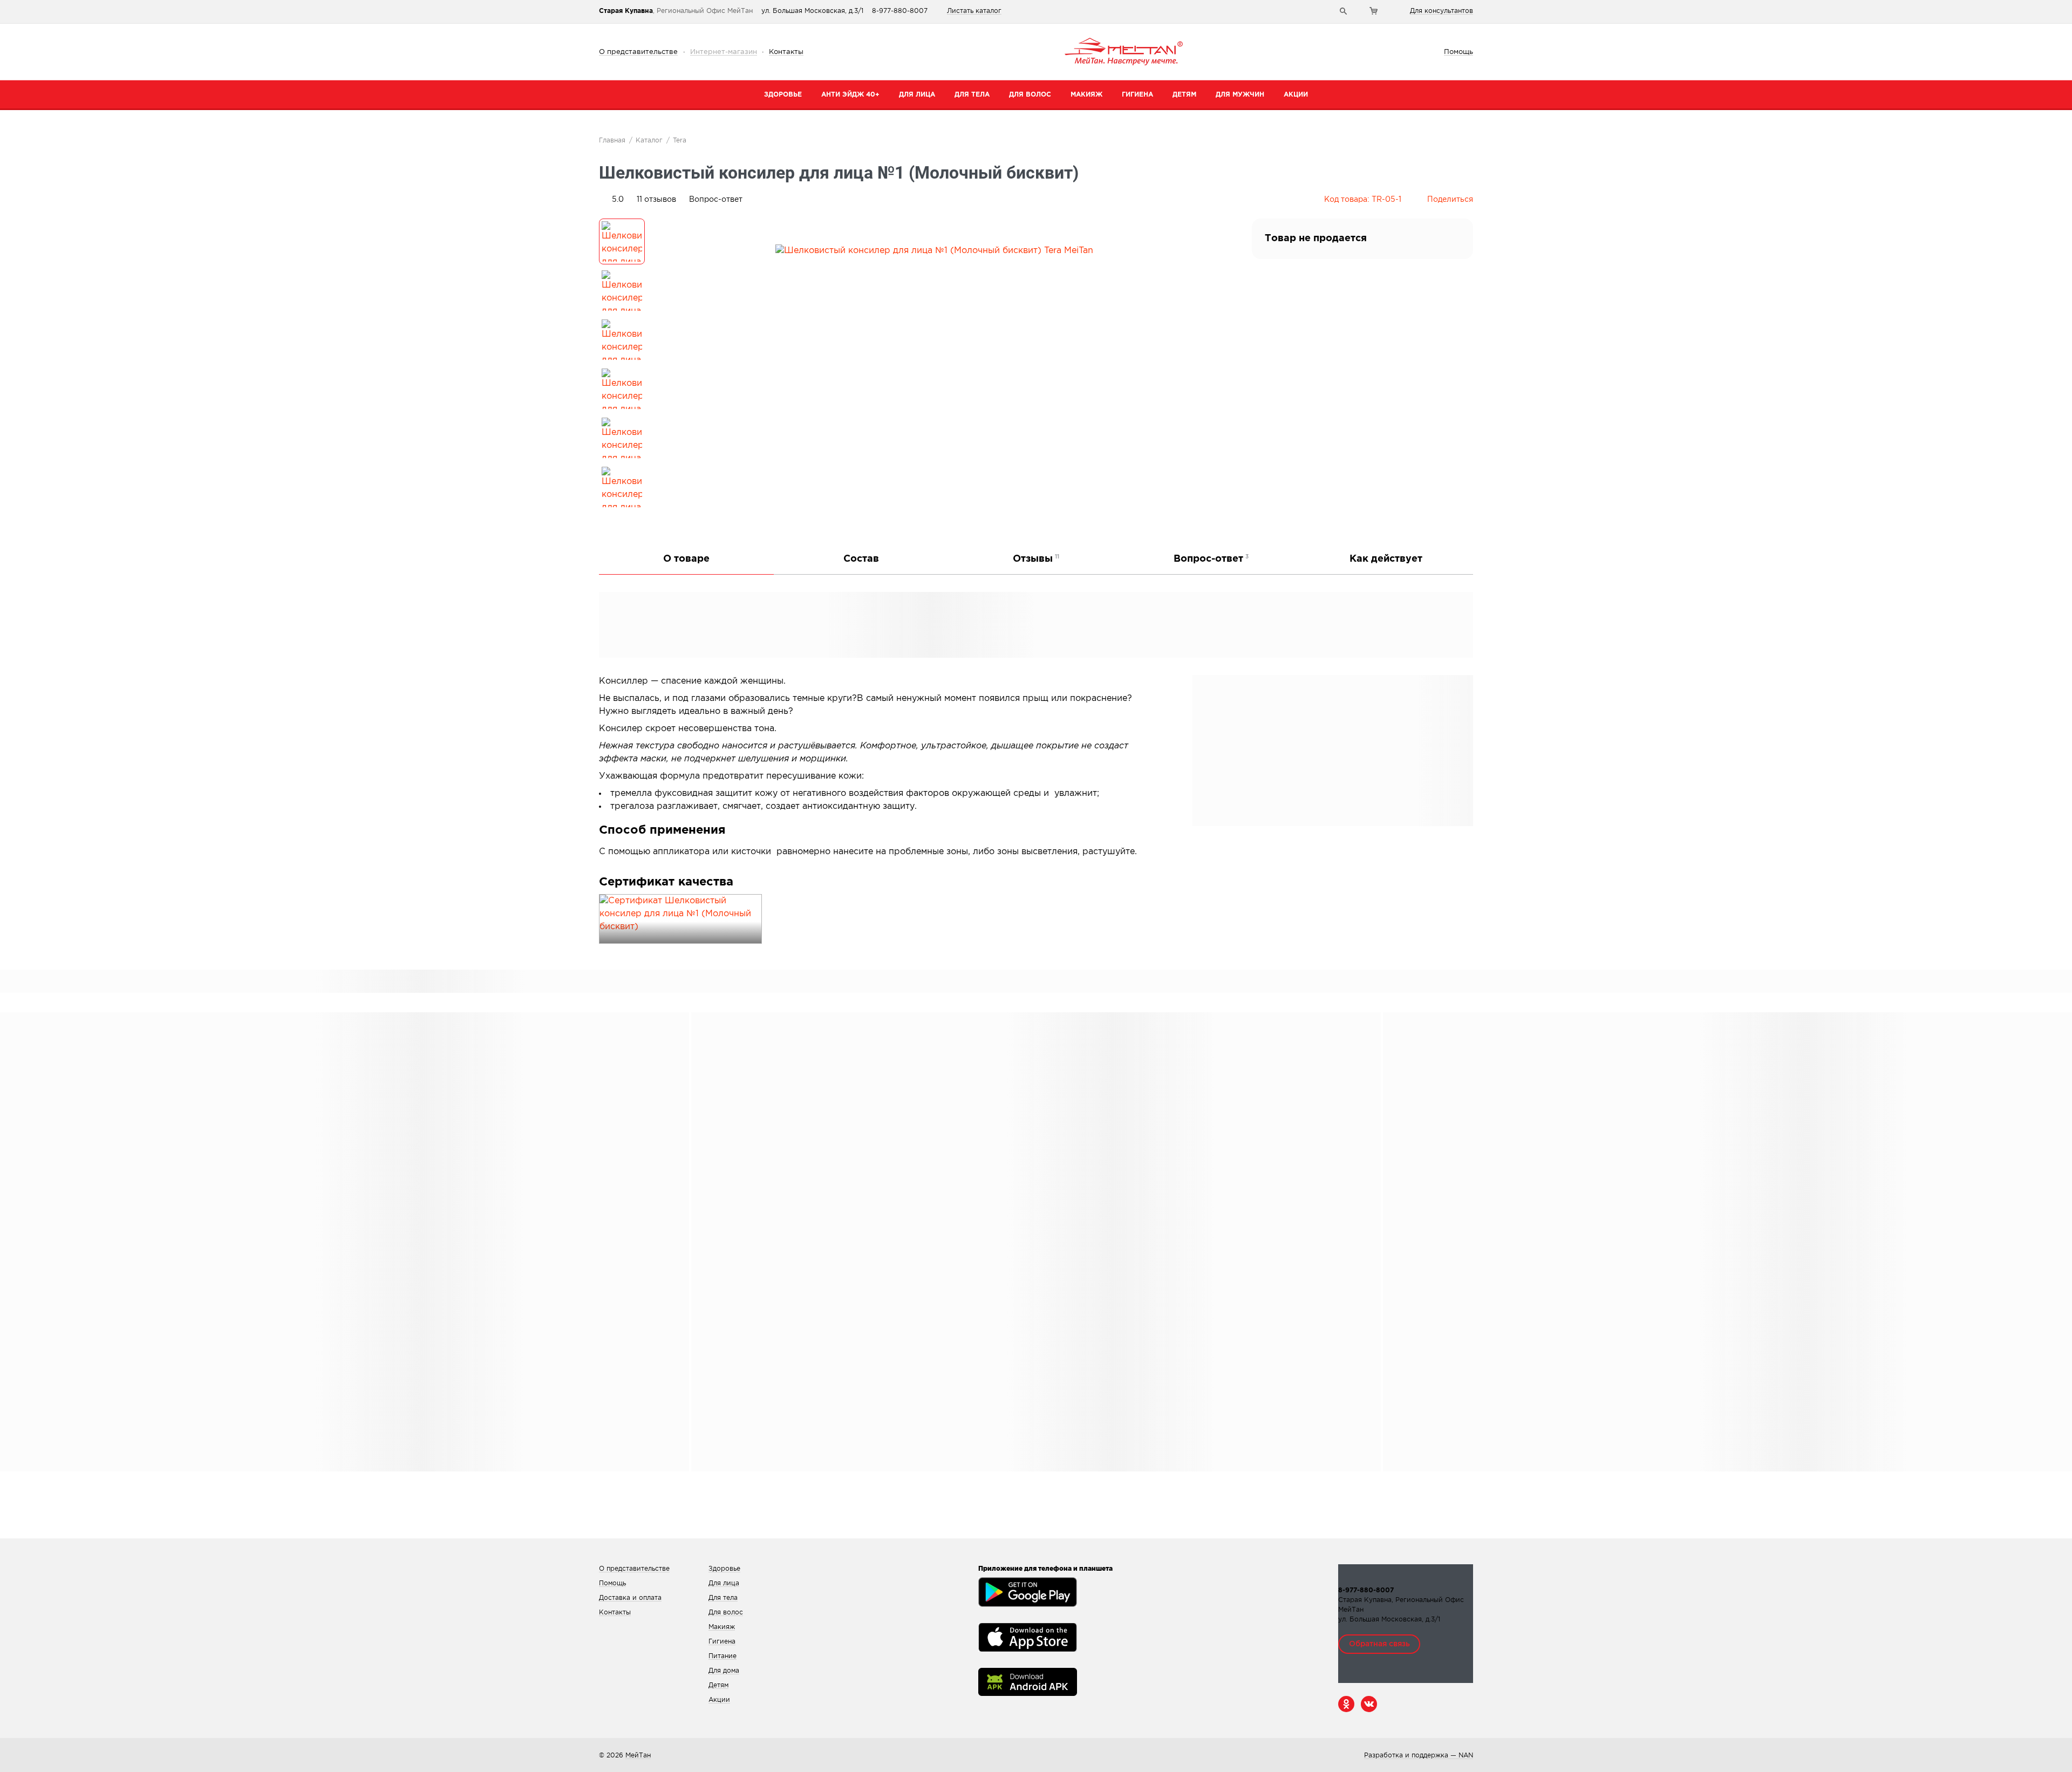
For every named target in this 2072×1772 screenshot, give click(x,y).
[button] (656, 200)
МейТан (638, 1756)
